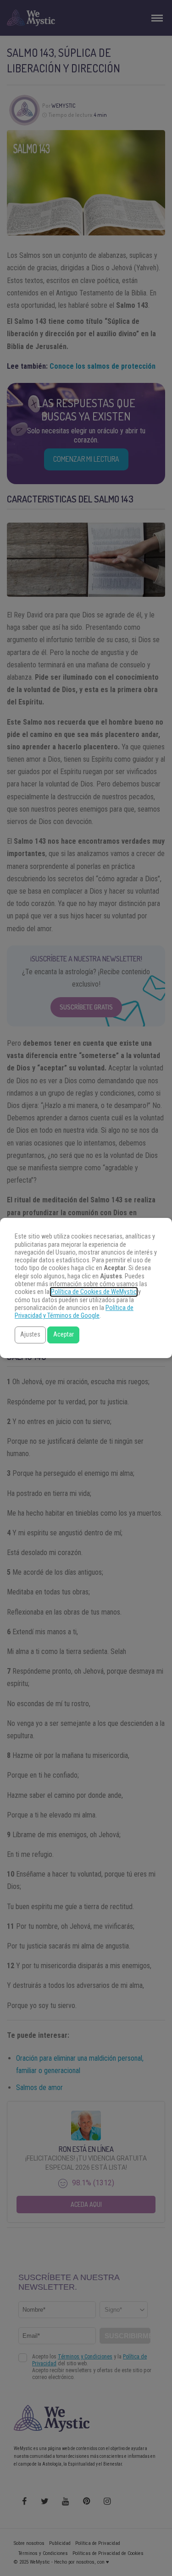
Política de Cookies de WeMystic (94, 1292)
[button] (30, 1335)
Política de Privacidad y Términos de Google (74, 1312)
